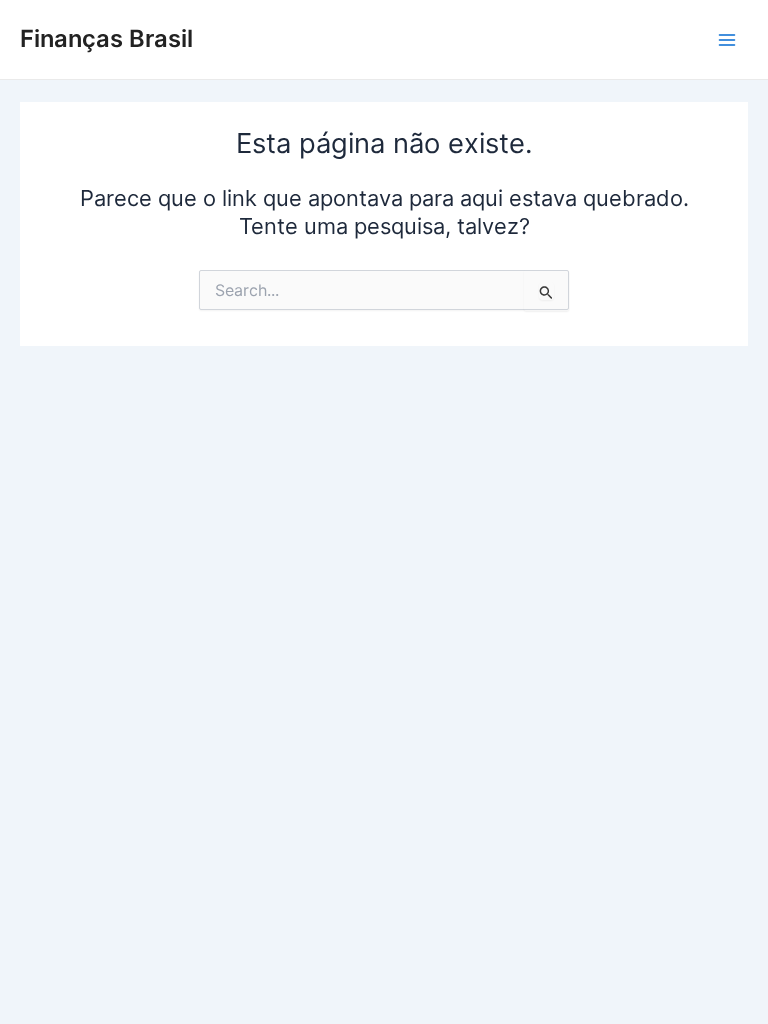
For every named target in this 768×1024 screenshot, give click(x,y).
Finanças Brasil (106, 38)
